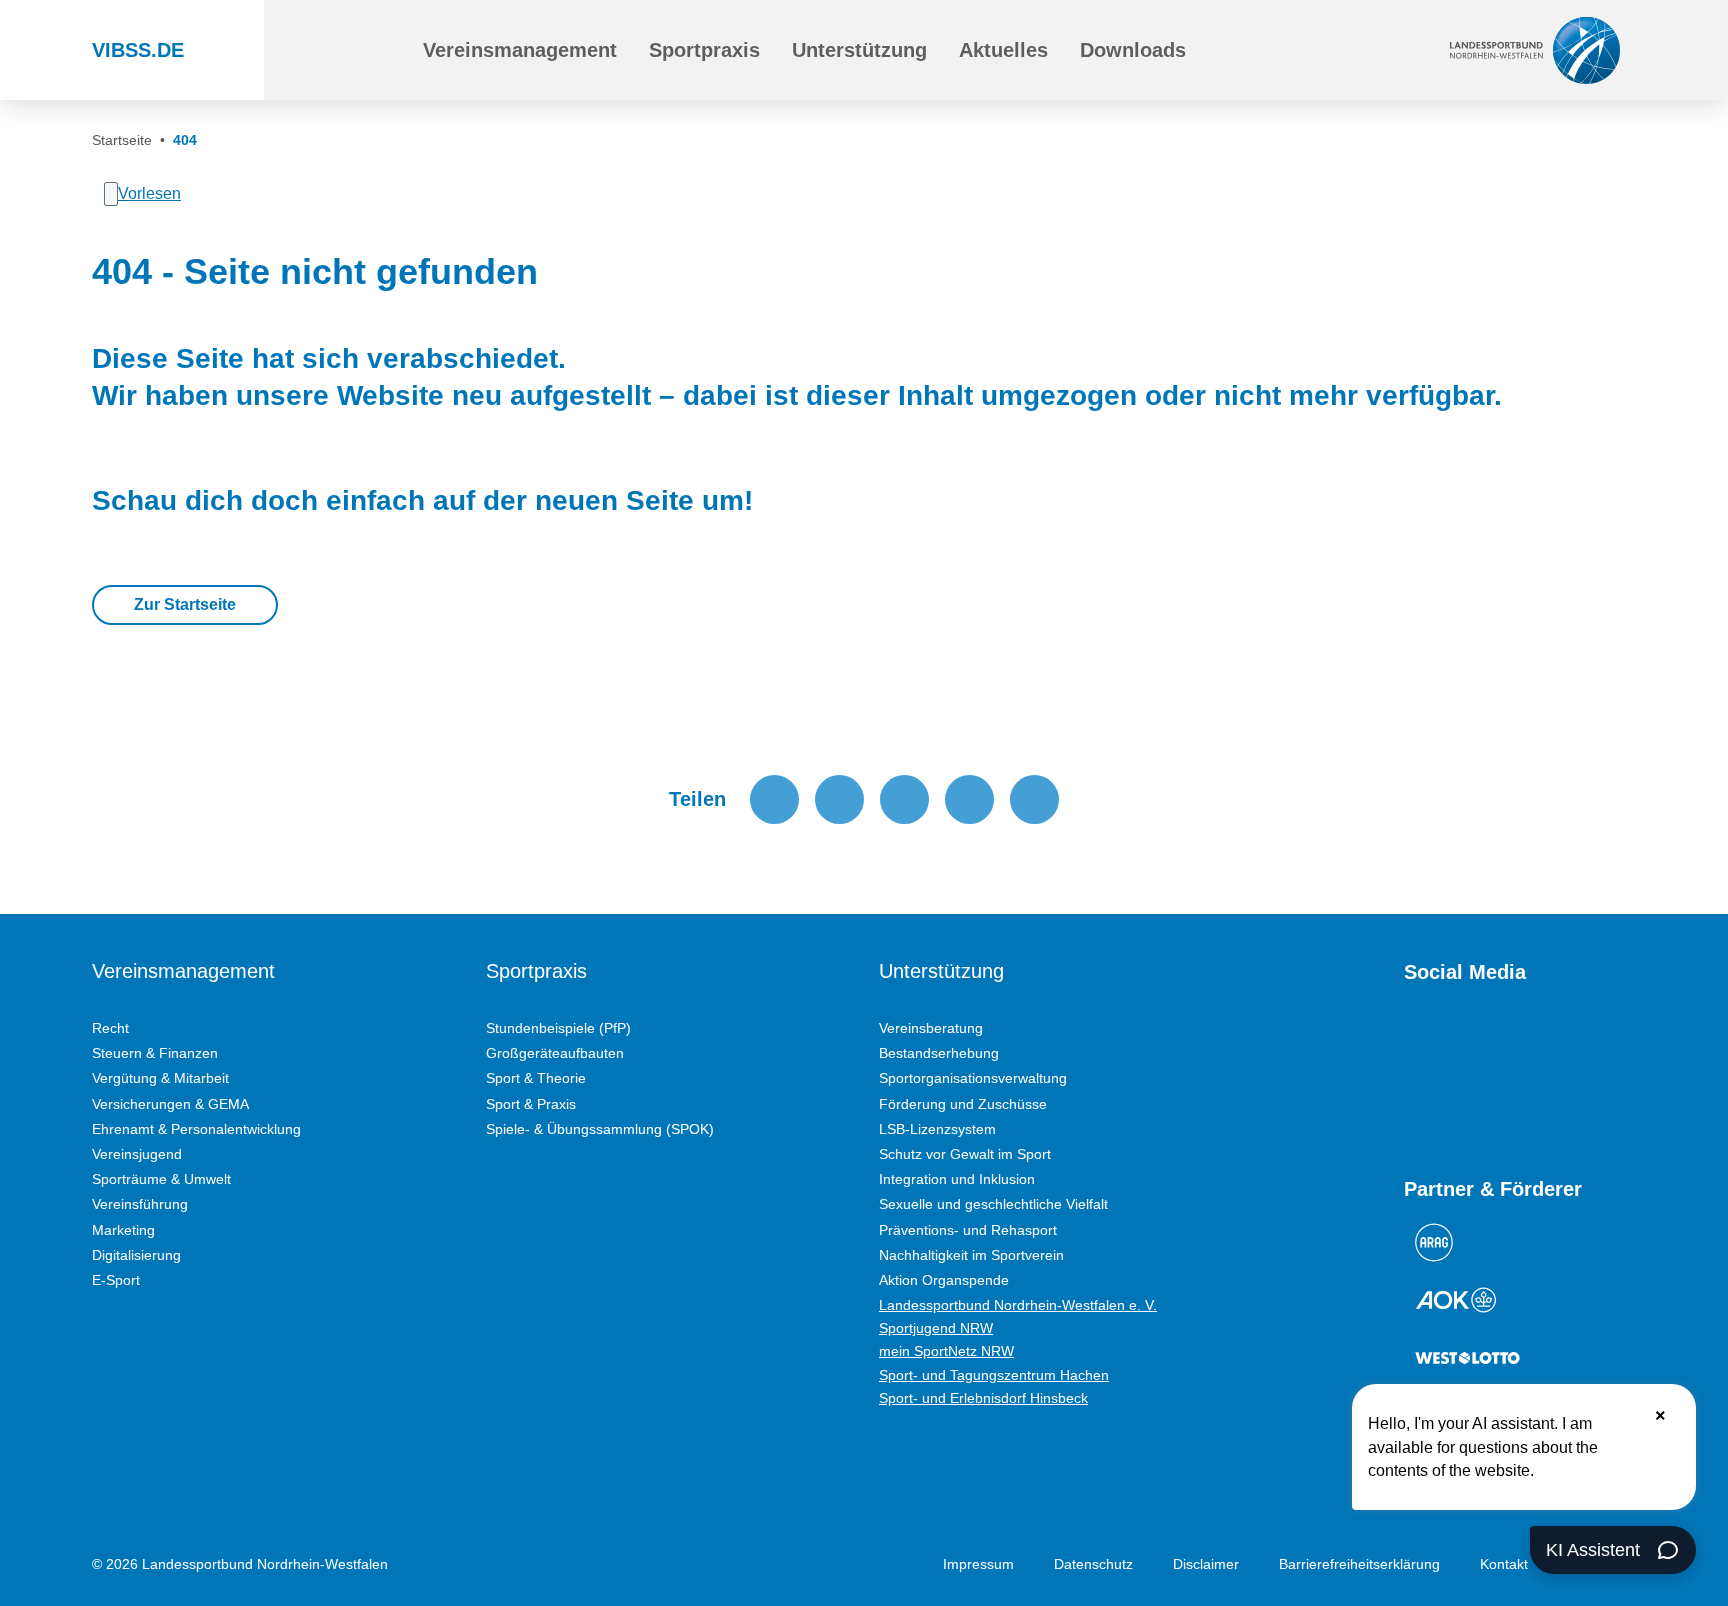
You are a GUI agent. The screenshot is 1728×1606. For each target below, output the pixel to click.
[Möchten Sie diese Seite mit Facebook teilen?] (774, 799)
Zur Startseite (185, 604)
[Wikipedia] (1594, 1042)
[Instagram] (1450, 1042)
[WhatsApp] (1558, 1042)
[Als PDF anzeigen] (1034, 799)
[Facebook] (1486, 1042)
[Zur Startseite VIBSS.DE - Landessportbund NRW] (1535, 49)
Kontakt (1504, 1564)
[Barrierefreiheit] (1288, 50)
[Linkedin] (1414, 1105)
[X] (1522, 1042)
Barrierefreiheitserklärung (1359, 1564)
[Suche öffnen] (361, 50)
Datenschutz (1093, 1564)
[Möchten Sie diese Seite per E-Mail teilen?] (969, 799)
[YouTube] (1414, 1042)
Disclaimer (1206, 1564)
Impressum (978, 1564)
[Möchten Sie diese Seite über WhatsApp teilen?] (904, 799)
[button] (520, 50)
